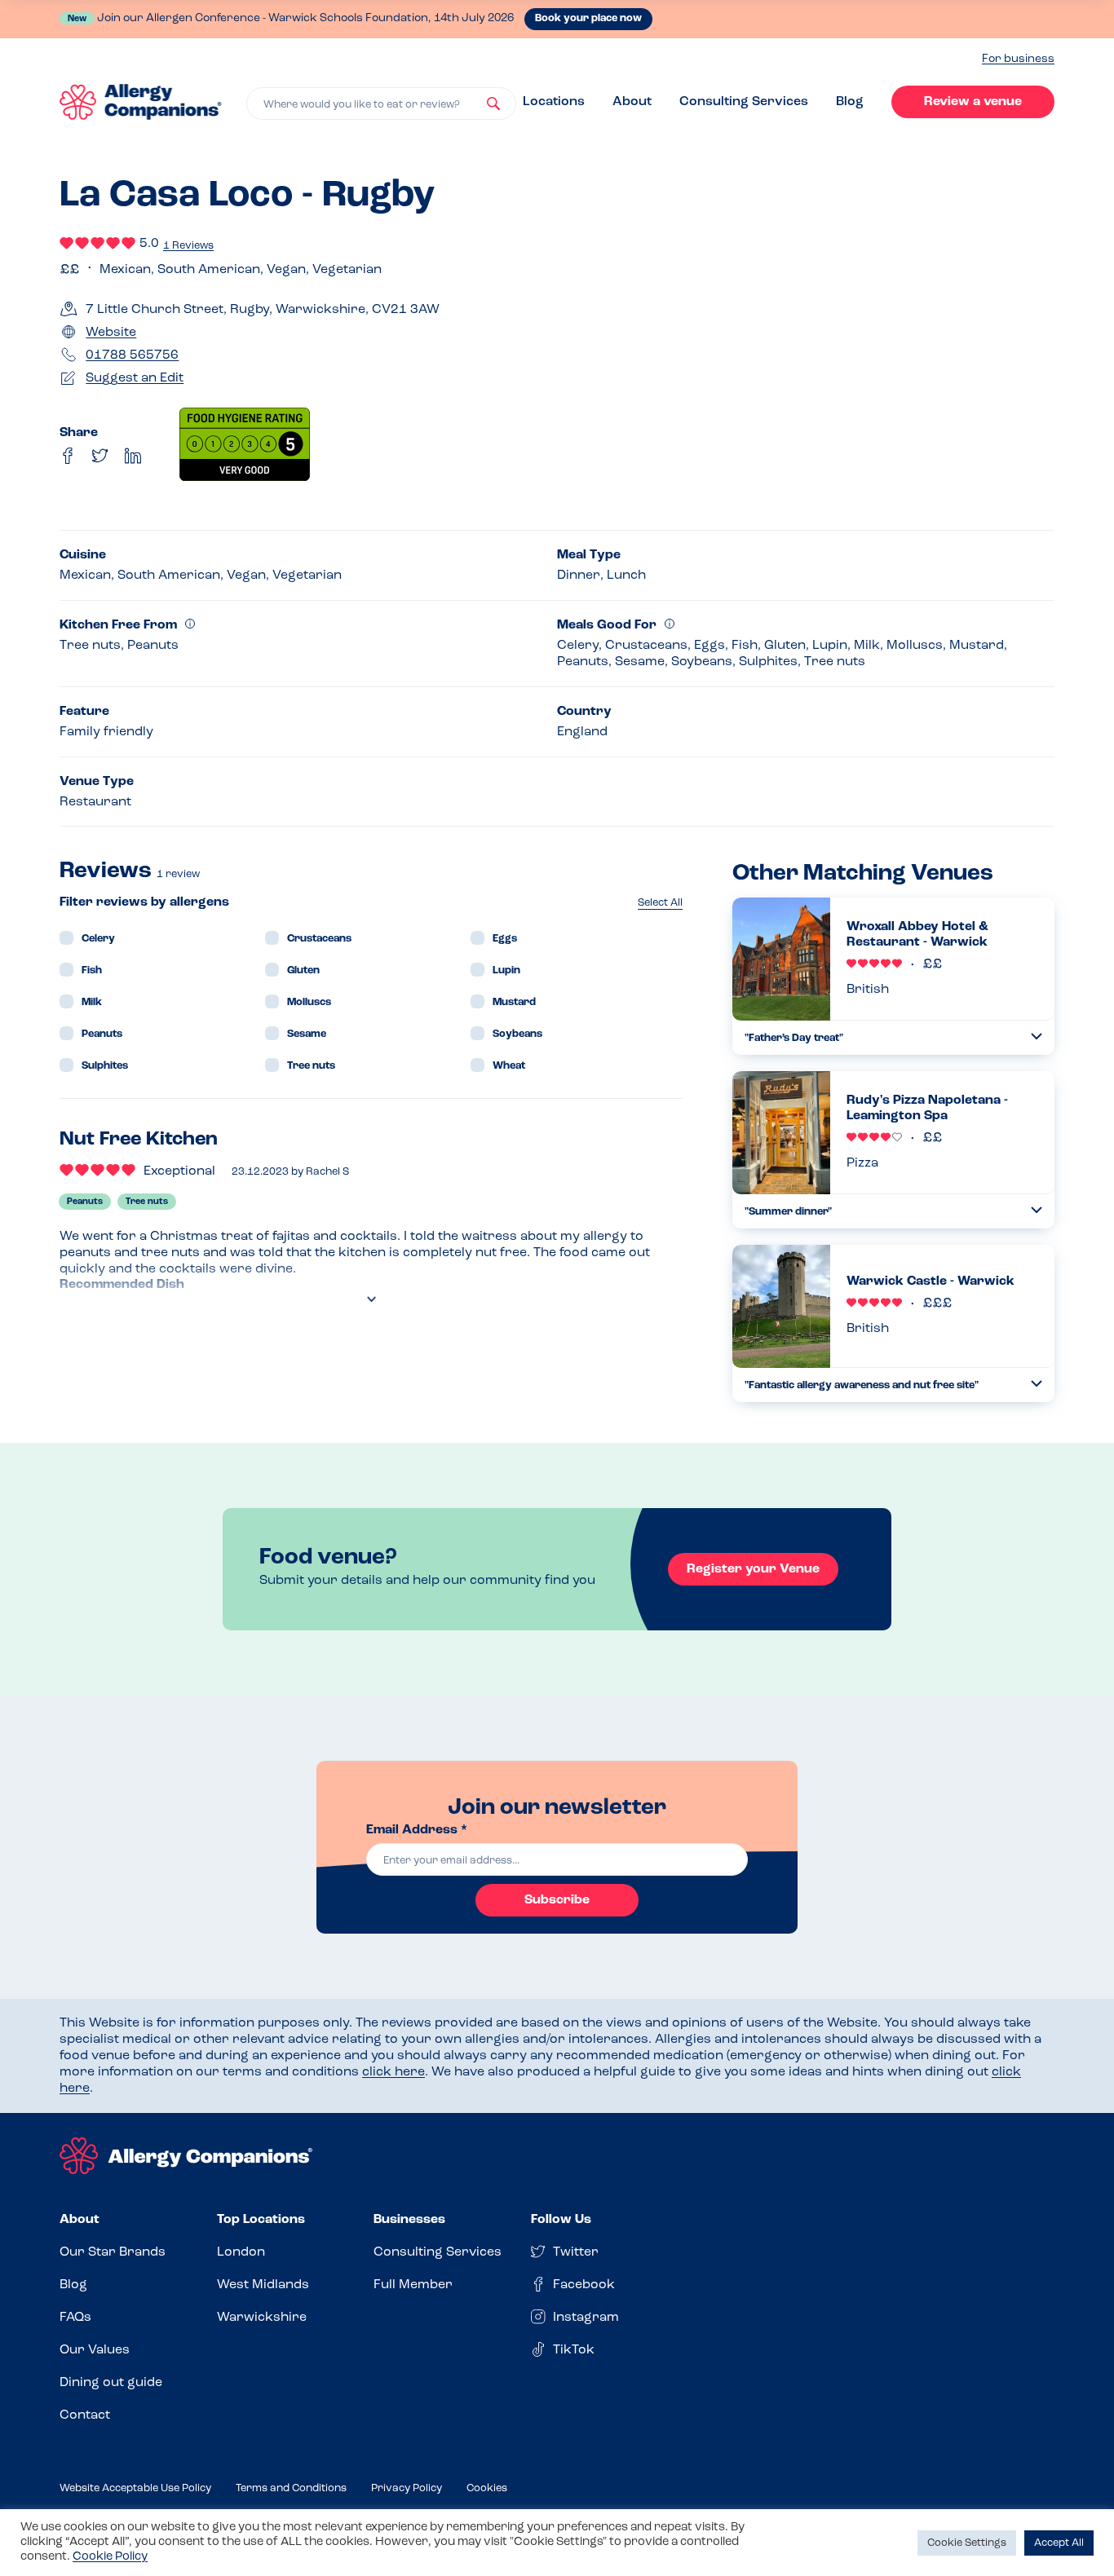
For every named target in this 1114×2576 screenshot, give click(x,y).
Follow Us (561, 2220)
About (632, 102)
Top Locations (261, 2220)
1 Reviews (188, 246)
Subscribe (557, 1900)
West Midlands (263, 2285)
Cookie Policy (110, 2557)
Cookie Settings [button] (967, 2543)
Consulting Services (744, 102)
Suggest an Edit (135, 378)
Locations (554, 102)
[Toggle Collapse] (1037, 1037)
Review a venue (973, 102)
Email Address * (417, 1830)
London (241, 2252)
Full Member (413, 2285)
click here (393, 2072)
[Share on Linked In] (133, 456)
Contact (85, 2415)
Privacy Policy (407, 2488)
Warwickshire (262, 2318)
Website (111, 333)
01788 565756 (132, 355)
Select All (660, 903)
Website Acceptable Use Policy (135, 2488)
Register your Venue (753, 1569)
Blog (850, 102)
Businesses (409, 2220)
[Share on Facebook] (68, 456)
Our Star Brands (113, 2252)
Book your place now (588, 18)
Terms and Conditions (291, 2488)
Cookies (487, 2488)
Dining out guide (111, 2383)
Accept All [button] (1059, 2543)
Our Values (95, 2350)
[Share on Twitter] (100, 456)
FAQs (75, 2318)
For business (1018, 59)
